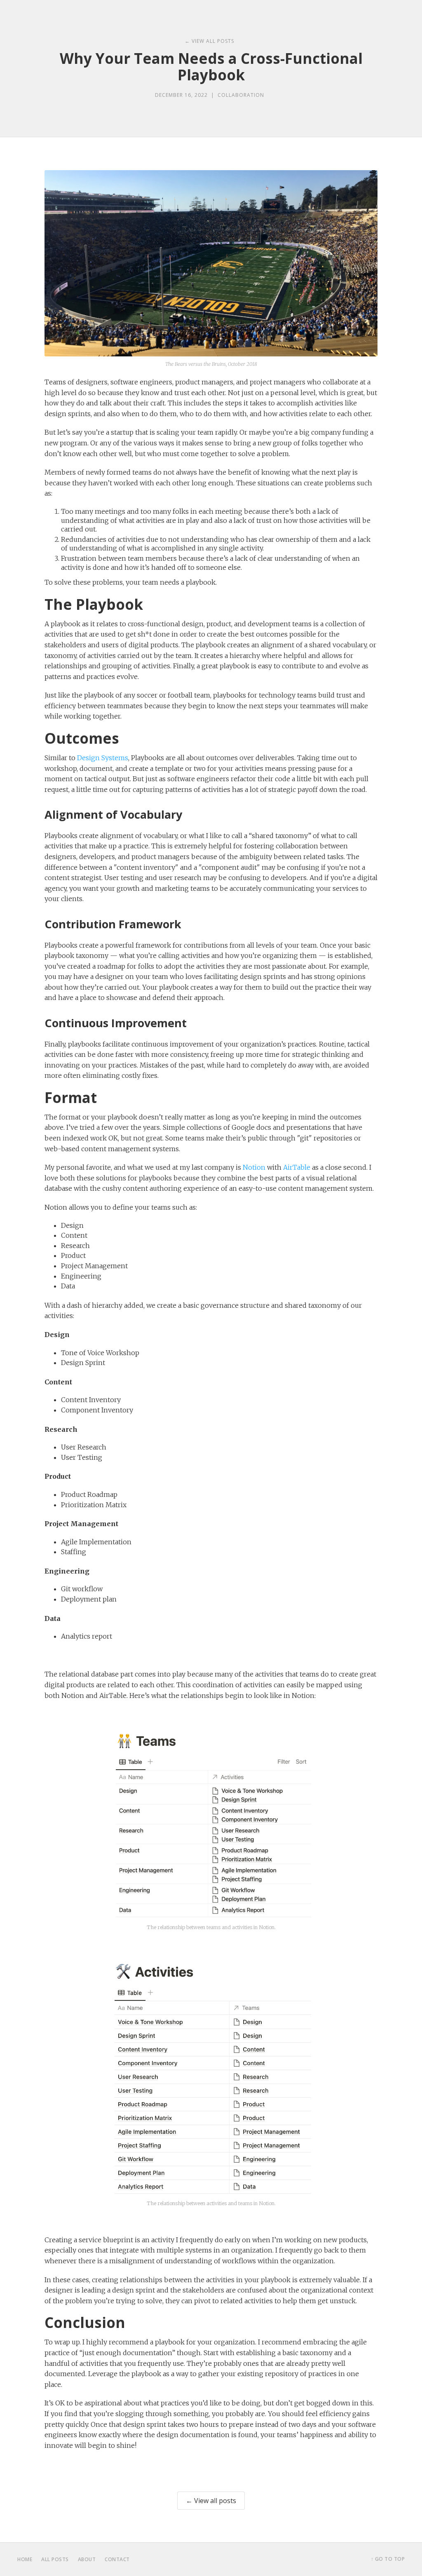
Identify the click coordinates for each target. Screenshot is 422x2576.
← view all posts (209, 41)
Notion (254, 1167)
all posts (55, 2559)
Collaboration (241, 95)
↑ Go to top (388, 2559)
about (87, 2559)
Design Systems (103, 758)
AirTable (297, 1167)
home (25, 2559)
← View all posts (211, 2501)
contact (117, 2559)
